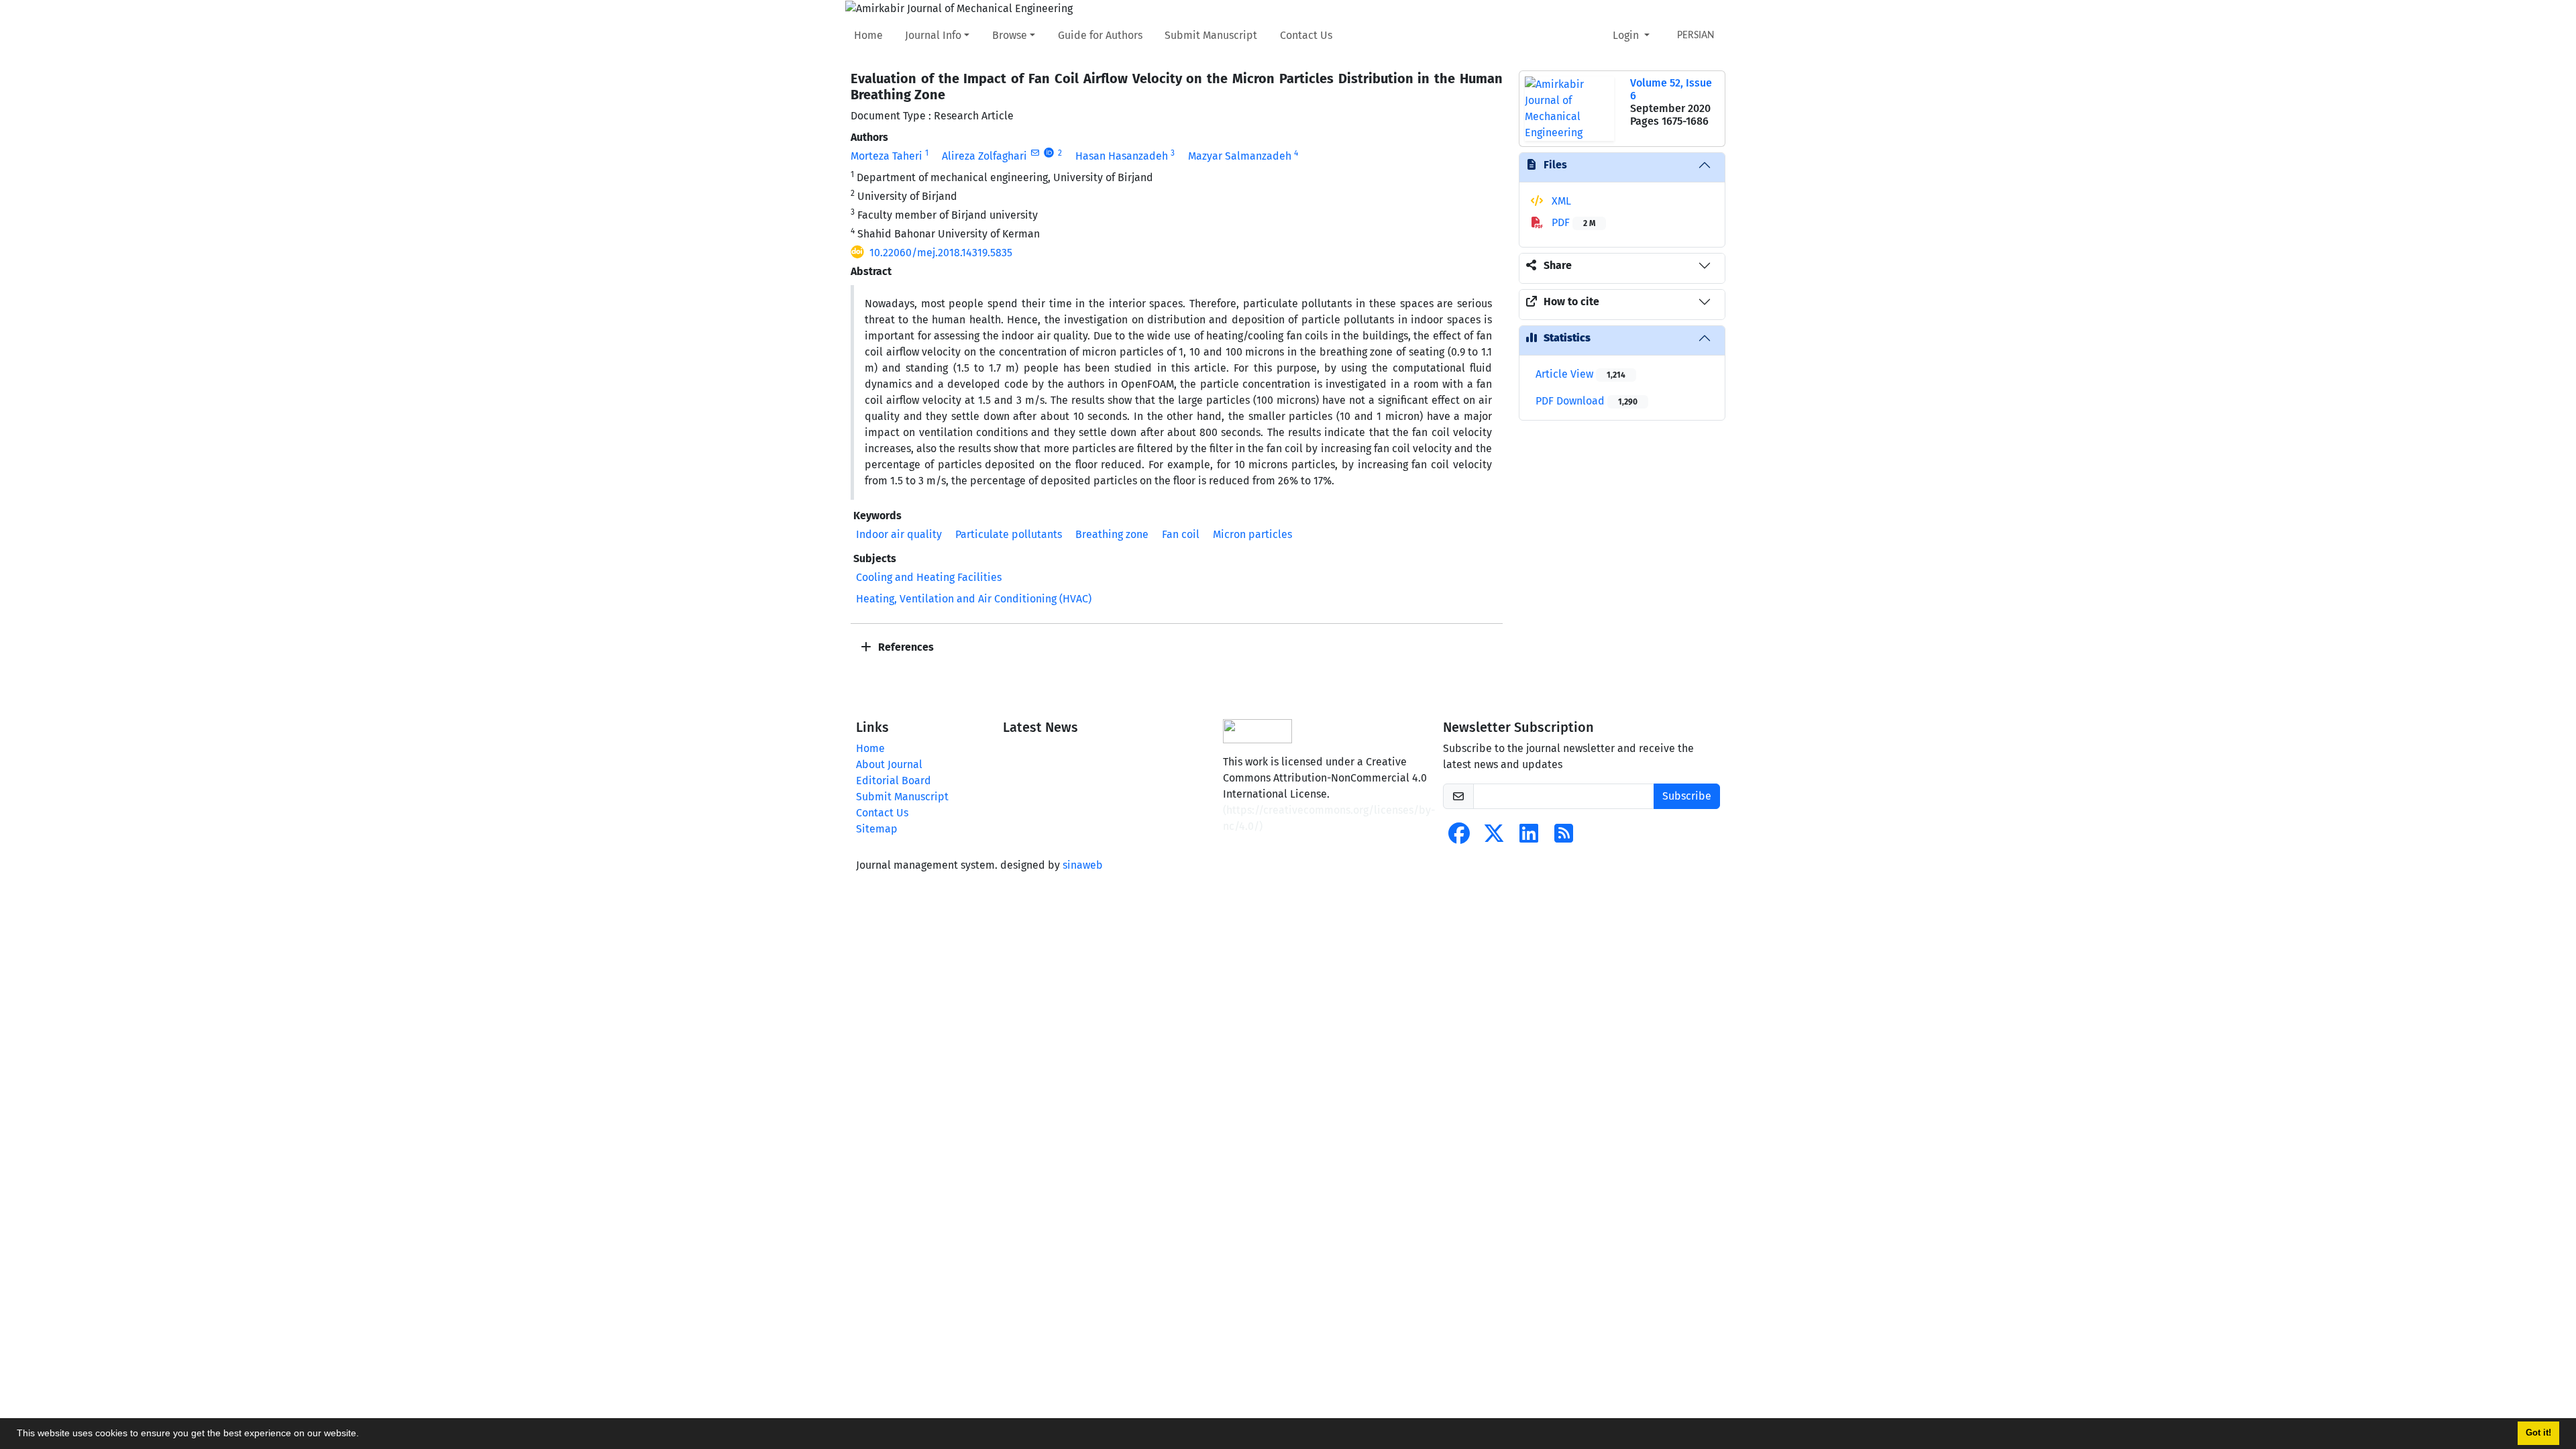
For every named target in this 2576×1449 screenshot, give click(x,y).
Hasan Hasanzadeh (1122, 156)
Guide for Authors (1100, 35)
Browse (1010, 35)
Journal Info (933, 35)
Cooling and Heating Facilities (929, 577)
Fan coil (1181, 534)
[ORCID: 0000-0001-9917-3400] (1049, 153)
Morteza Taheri (887, 156)
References (905, 647)
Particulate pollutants (1009, 534)
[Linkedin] (1529, 838)
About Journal (889, 764)
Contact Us (1306, 35)
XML (1560, 201)
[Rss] (1564, 838)
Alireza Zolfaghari (984, 156)
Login (1627, 35)
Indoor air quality (899, 534)
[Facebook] (1459, 838)
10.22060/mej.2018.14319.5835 (941, 253)
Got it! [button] (2538, 1433)
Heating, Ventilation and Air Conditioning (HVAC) (974, 599)
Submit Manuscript (1211, 35)
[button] (364, 1435)
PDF (1572, 222)
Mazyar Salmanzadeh (1240, 156)
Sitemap (877, 829)
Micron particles (1252, 534)
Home (868, 35)
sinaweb (1083, 865)
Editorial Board (894, 781)
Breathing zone (1112, 534)
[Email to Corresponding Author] (1035, 153)
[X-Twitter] (1494, 838)
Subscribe (1687, 796)
